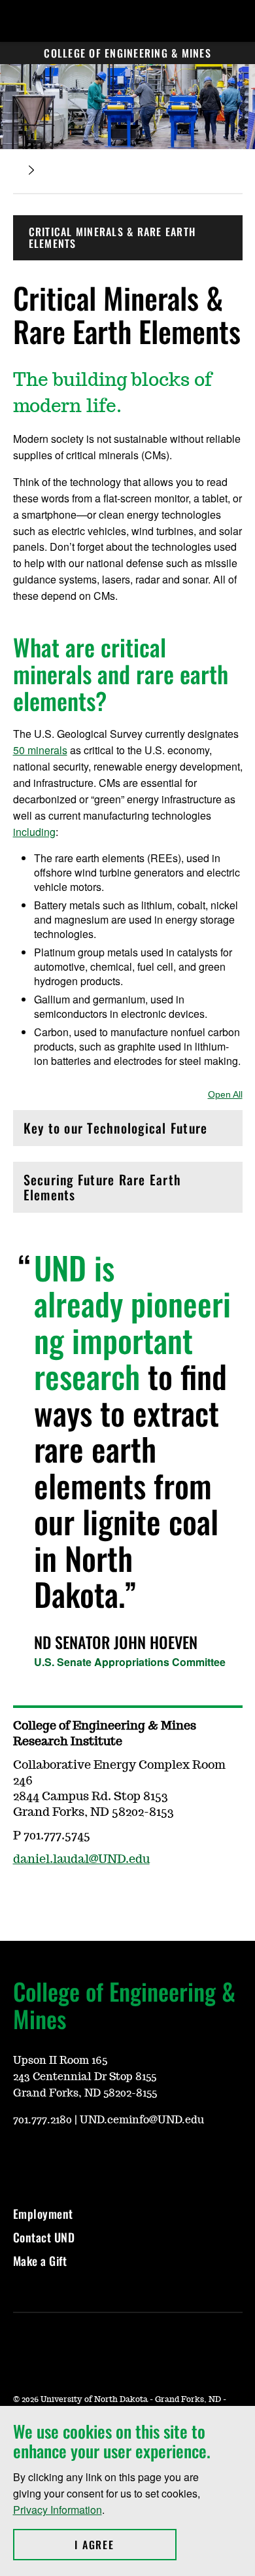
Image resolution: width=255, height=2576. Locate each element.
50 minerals (40, 750)
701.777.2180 (42, 2120)
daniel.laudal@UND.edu (81, 1860)
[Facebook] (22, 2159)
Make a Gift (40, 2261)
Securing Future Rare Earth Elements (103, 1187)
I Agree (125, 2545)
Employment (43, 2214)
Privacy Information (58, 2510)
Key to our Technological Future (116, 1131)
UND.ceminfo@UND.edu (142, 2120)
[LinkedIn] (85, 2159)
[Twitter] (54, 2159)
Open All (225, 1094)
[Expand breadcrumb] (31, 170)
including (34, 832)
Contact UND (44, 2237)
